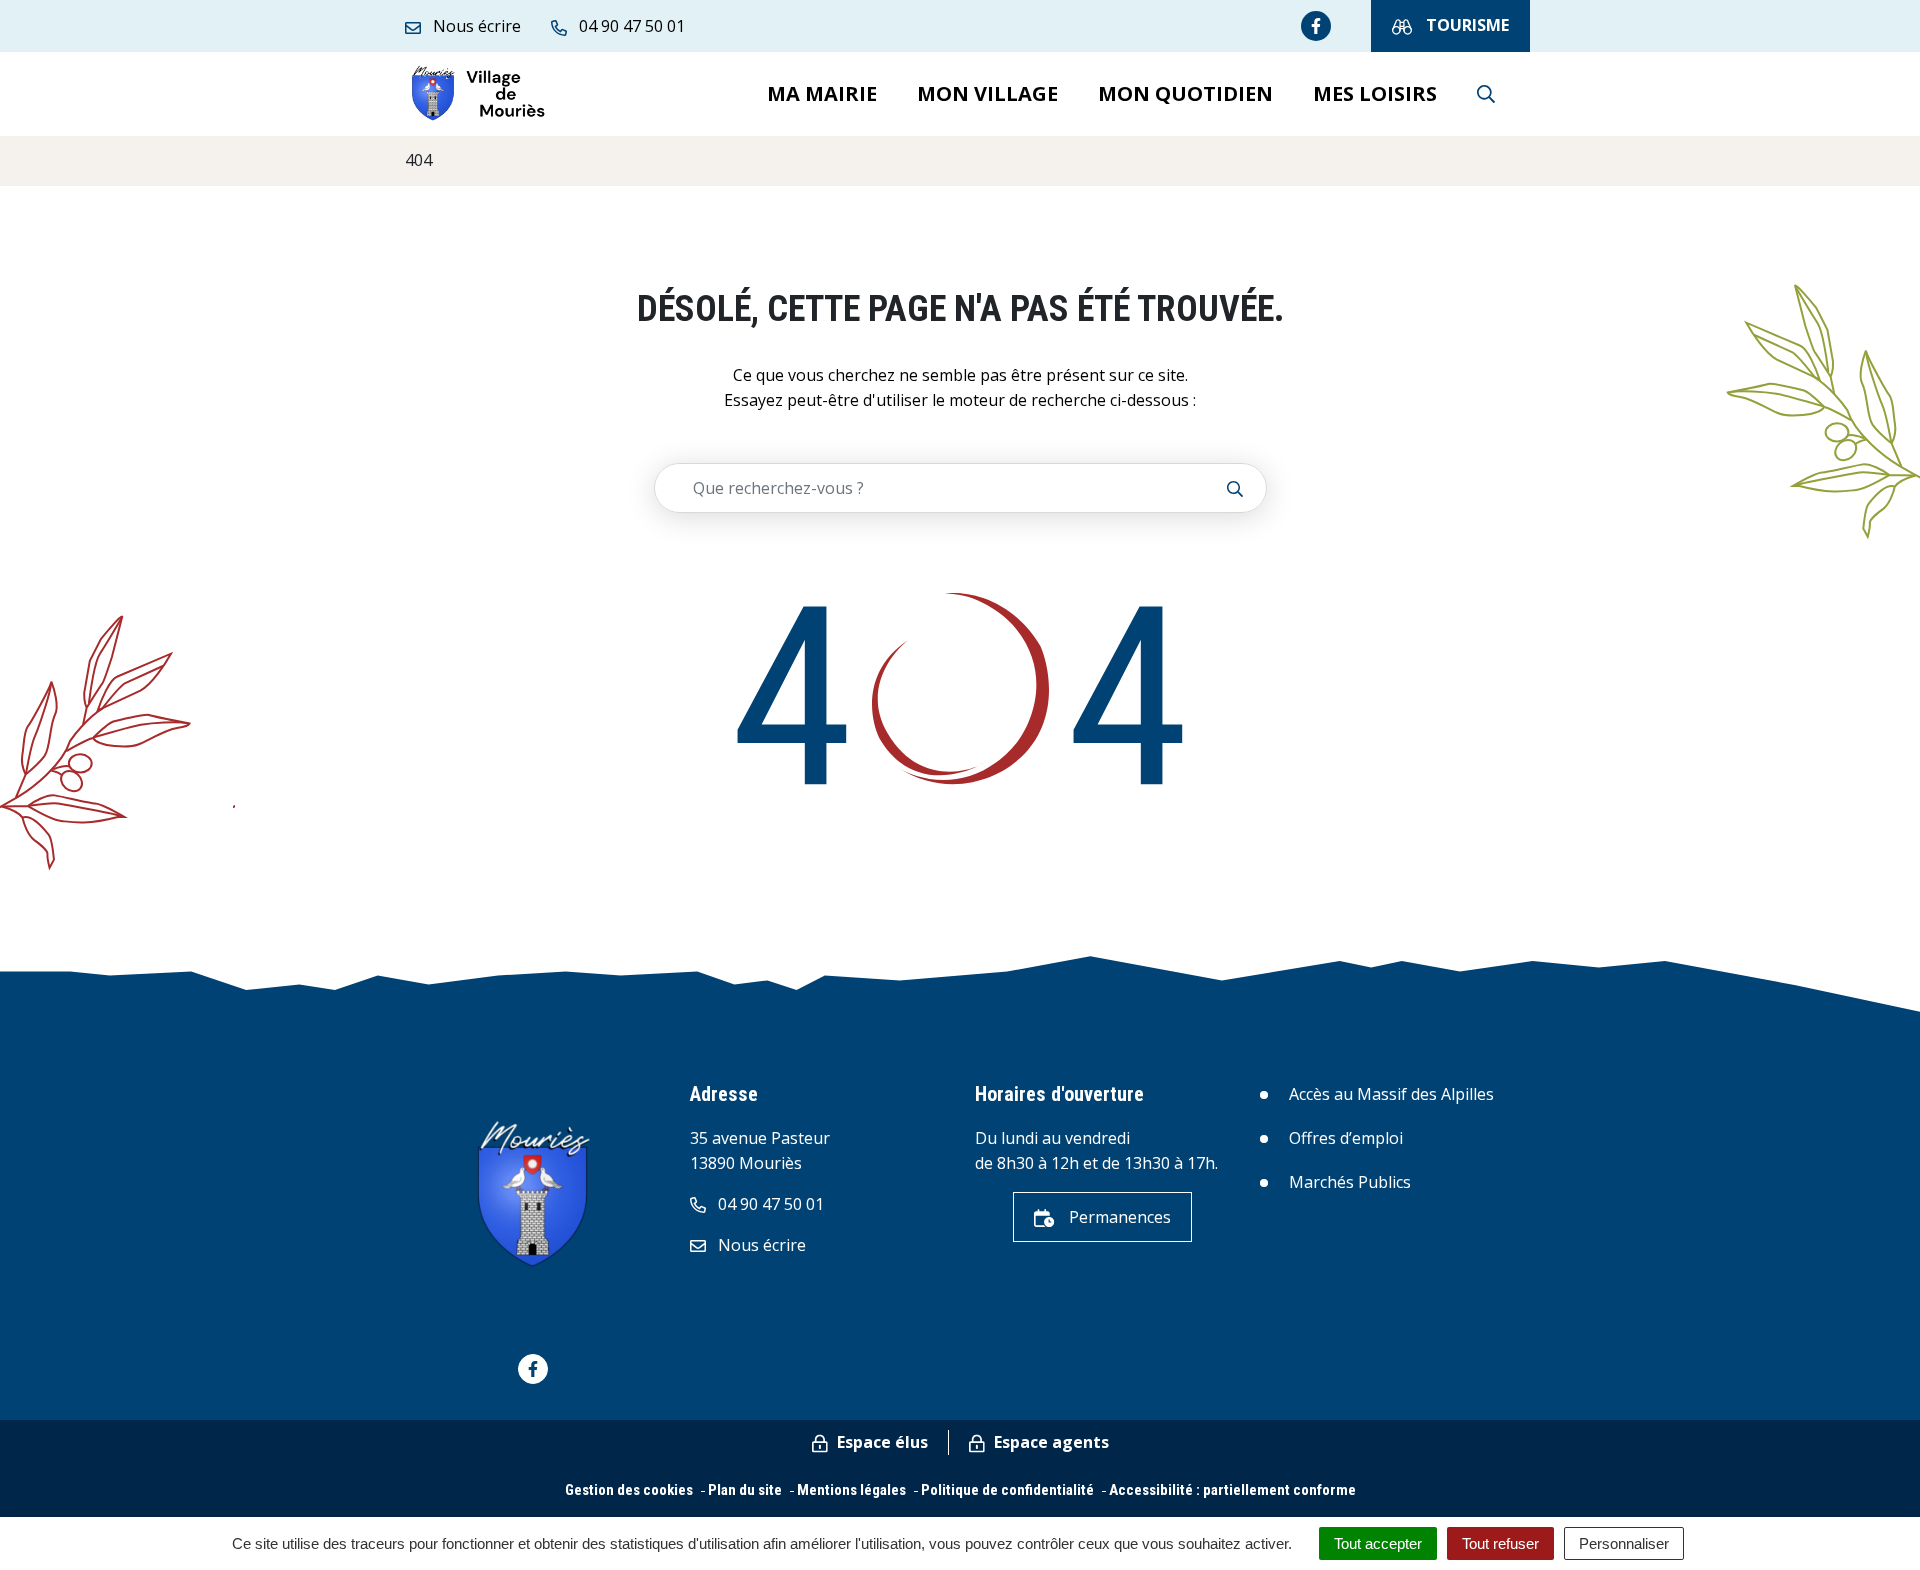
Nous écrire (760, 1245)
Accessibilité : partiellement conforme (1232, 1490)
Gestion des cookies (629, 1490)
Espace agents (1049, 1442)
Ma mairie (822, 93)
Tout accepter (1378, 1543)
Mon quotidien (1185, 93)
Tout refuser (1500, 1543)
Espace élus (880, 1442)
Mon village (987, 93)
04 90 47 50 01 (769, 1204)
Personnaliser (1624, 1543)
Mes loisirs (1375, 93)
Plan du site (745, 1490)
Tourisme (1465, 25)
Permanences (1118, 1217)
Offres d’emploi (1346, 1138)
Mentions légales (851, 1490)
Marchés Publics (1350, 1182)
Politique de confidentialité (1007, 1490)
